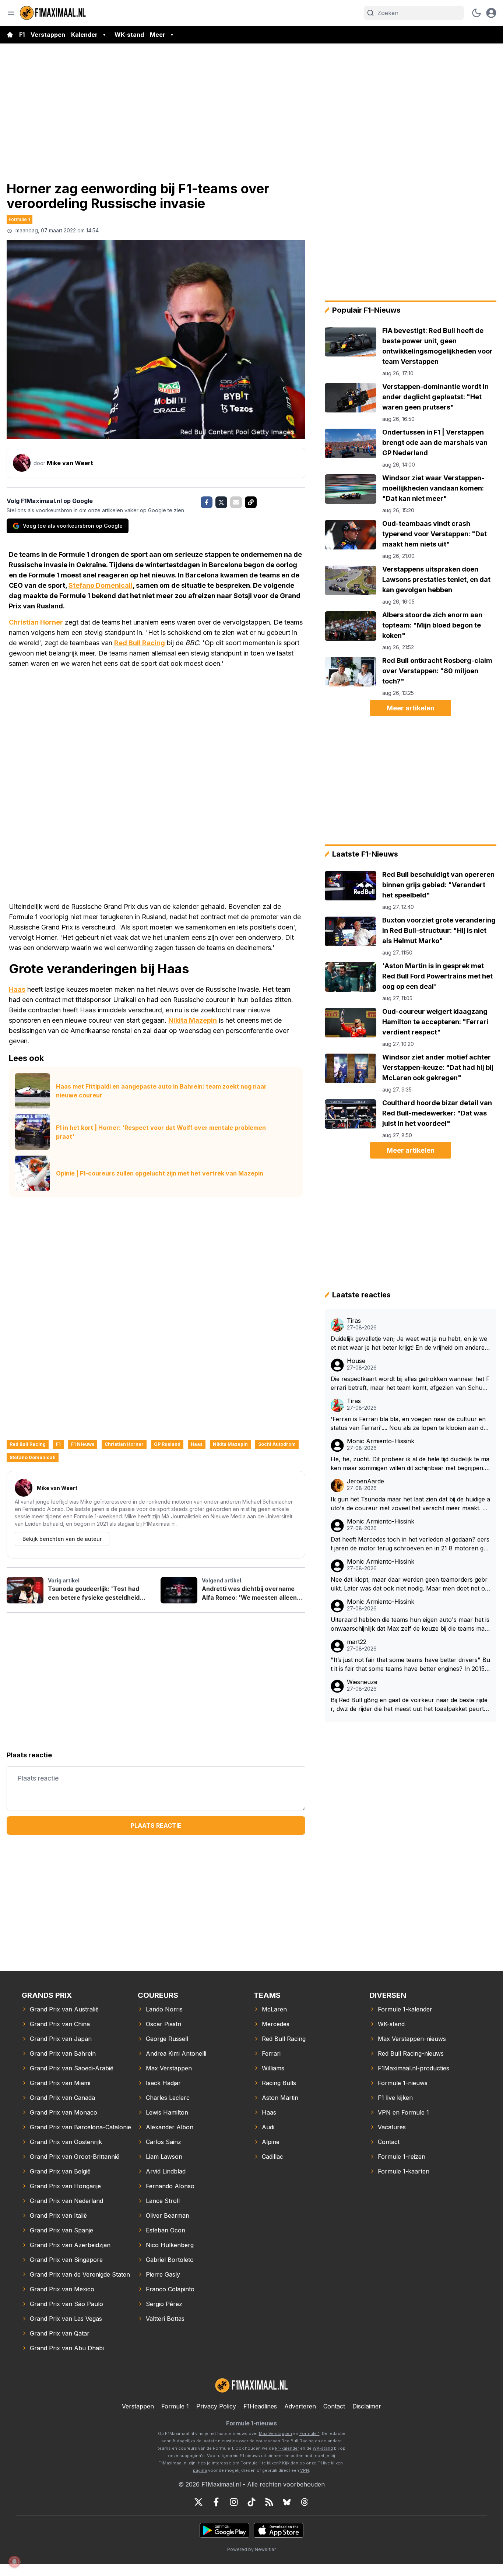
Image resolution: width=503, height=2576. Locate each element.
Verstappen (48, 35)
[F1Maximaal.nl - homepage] (53, 13)
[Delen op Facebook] (207, 502)
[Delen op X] (221, 502)
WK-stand (129, 35)
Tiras (354, 1321)
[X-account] (198, 2502)
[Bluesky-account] (287, 2502)
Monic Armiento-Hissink (381, 1441)
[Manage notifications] (14, 2562)
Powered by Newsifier (251, 2549)
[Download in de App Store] (279, 2530)
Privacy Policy (216, 2406)
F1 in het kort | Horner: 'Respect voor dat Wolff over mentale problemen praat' (161, 1132)
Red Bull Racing (140, 643)
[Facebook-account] (216, 2502)
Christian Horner (36, 622)
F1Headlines (260, 2406)
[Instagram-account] (234, 2502)
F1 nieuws (83, 1444)
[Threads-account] (305, 2502)
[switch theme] (476, 13)
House (356, 1361)
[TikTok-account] (251, 2502)
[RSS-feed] (269, 2502)
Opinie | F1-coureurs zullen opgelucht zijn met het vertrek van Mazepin (160, 1173)
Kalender (84, 35)
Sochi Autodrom (277, 1444)
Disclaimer (367, 2406)
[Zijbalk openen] (11, 13)
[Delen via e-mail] (236, 502)
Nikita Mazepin (193, 1020)
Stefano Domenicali (101, 585)
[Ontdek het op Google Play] (224, 2530)
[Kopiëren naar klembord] (251, 502)
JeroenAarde (365, 1481)
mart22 (357, 1642)
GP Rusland (167, 1444)
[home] (10, 35)
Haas (17, 989)
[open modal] (491, 13)
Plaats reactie (156, 1825)
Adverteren (300, 2406)
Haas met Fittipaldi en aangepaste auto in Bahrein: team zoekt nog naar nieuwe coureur (161, 1091)
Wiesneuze (362, 1682)
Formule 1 (20, 219)
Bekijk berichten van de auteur (62, 1539)
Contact (334, 2406)
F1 (22, 35)
